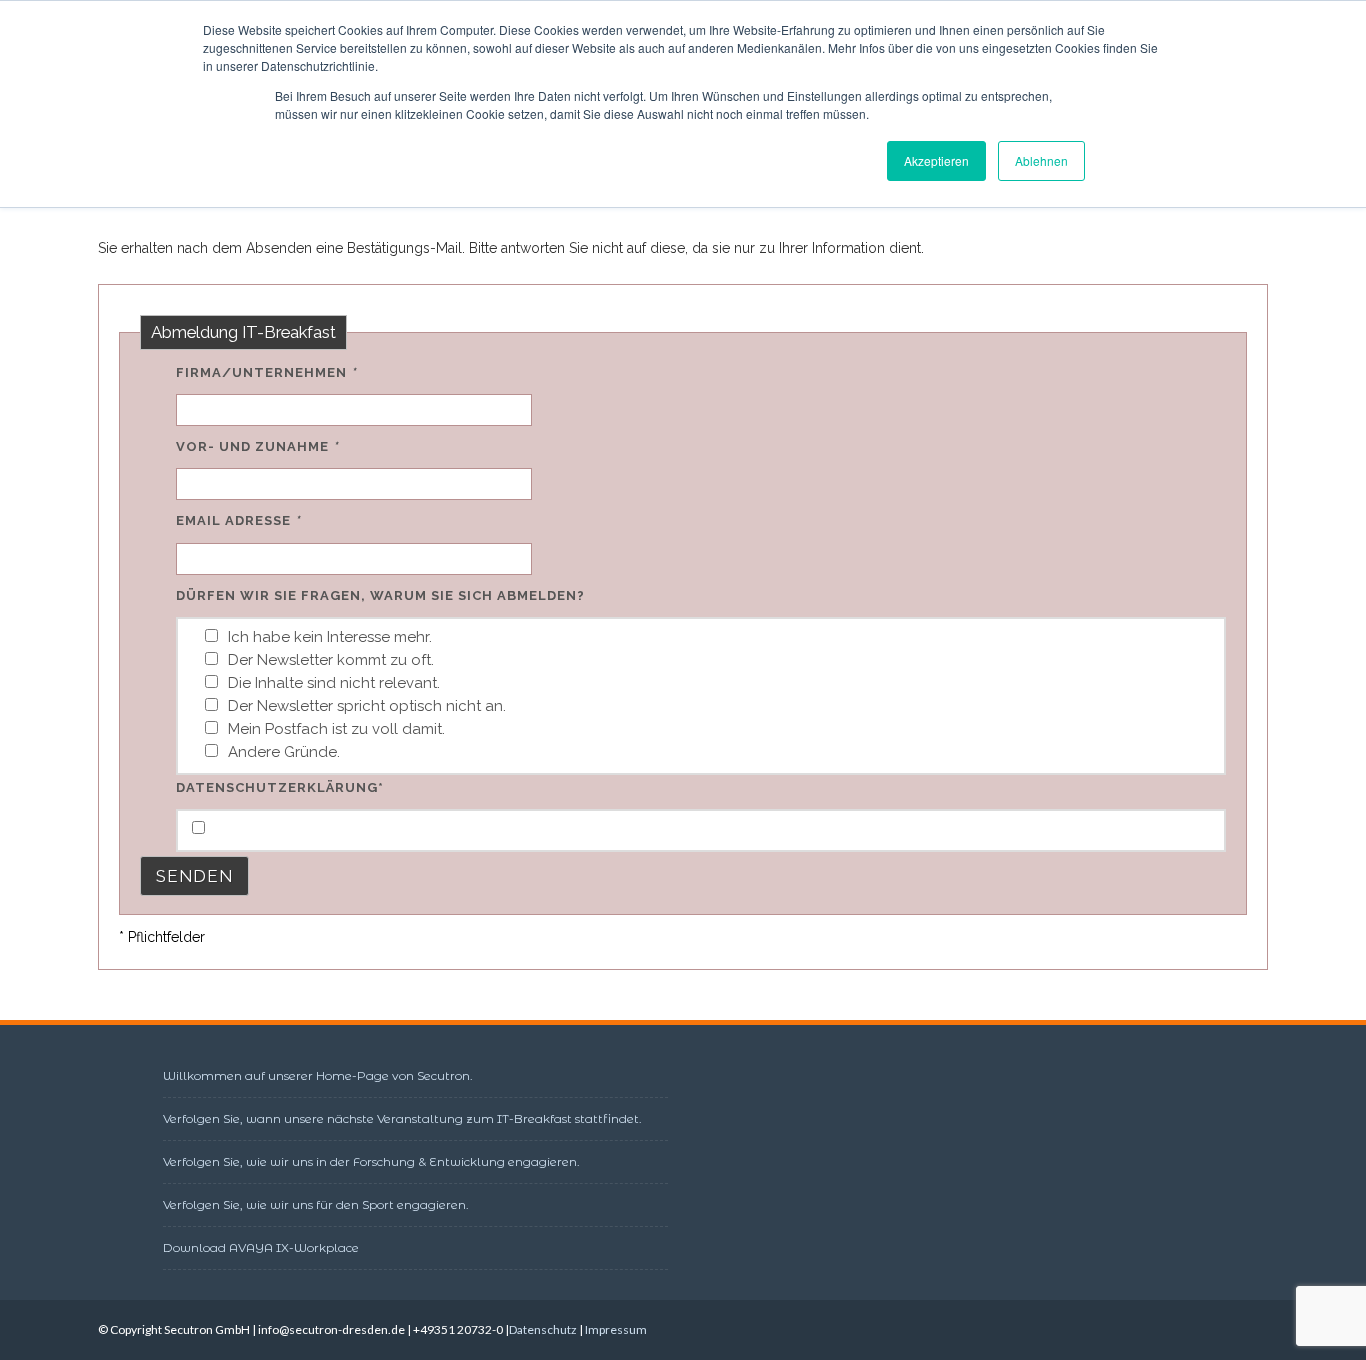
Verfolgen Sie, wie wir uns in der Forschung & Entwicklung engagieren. (371, 1161)
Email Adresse (238, 520)
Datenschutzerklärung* (280, 787)
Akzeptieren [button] (936, 160)
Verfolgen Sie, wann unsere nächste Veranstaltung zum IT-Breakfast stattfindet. (402, 1118)
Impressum (616, 1329)
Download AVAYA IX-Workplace (261, 1247)
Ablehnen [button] (1041, 160)
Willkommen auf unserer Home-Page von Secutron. (318, 1075)
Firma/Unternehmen (266, 372)
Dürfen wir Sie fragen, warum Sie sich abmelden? (380, 595)
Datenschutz (543, 1329)
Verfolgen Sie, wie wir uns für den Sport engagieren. (316, 1204)
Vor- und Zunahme (257, 446)
